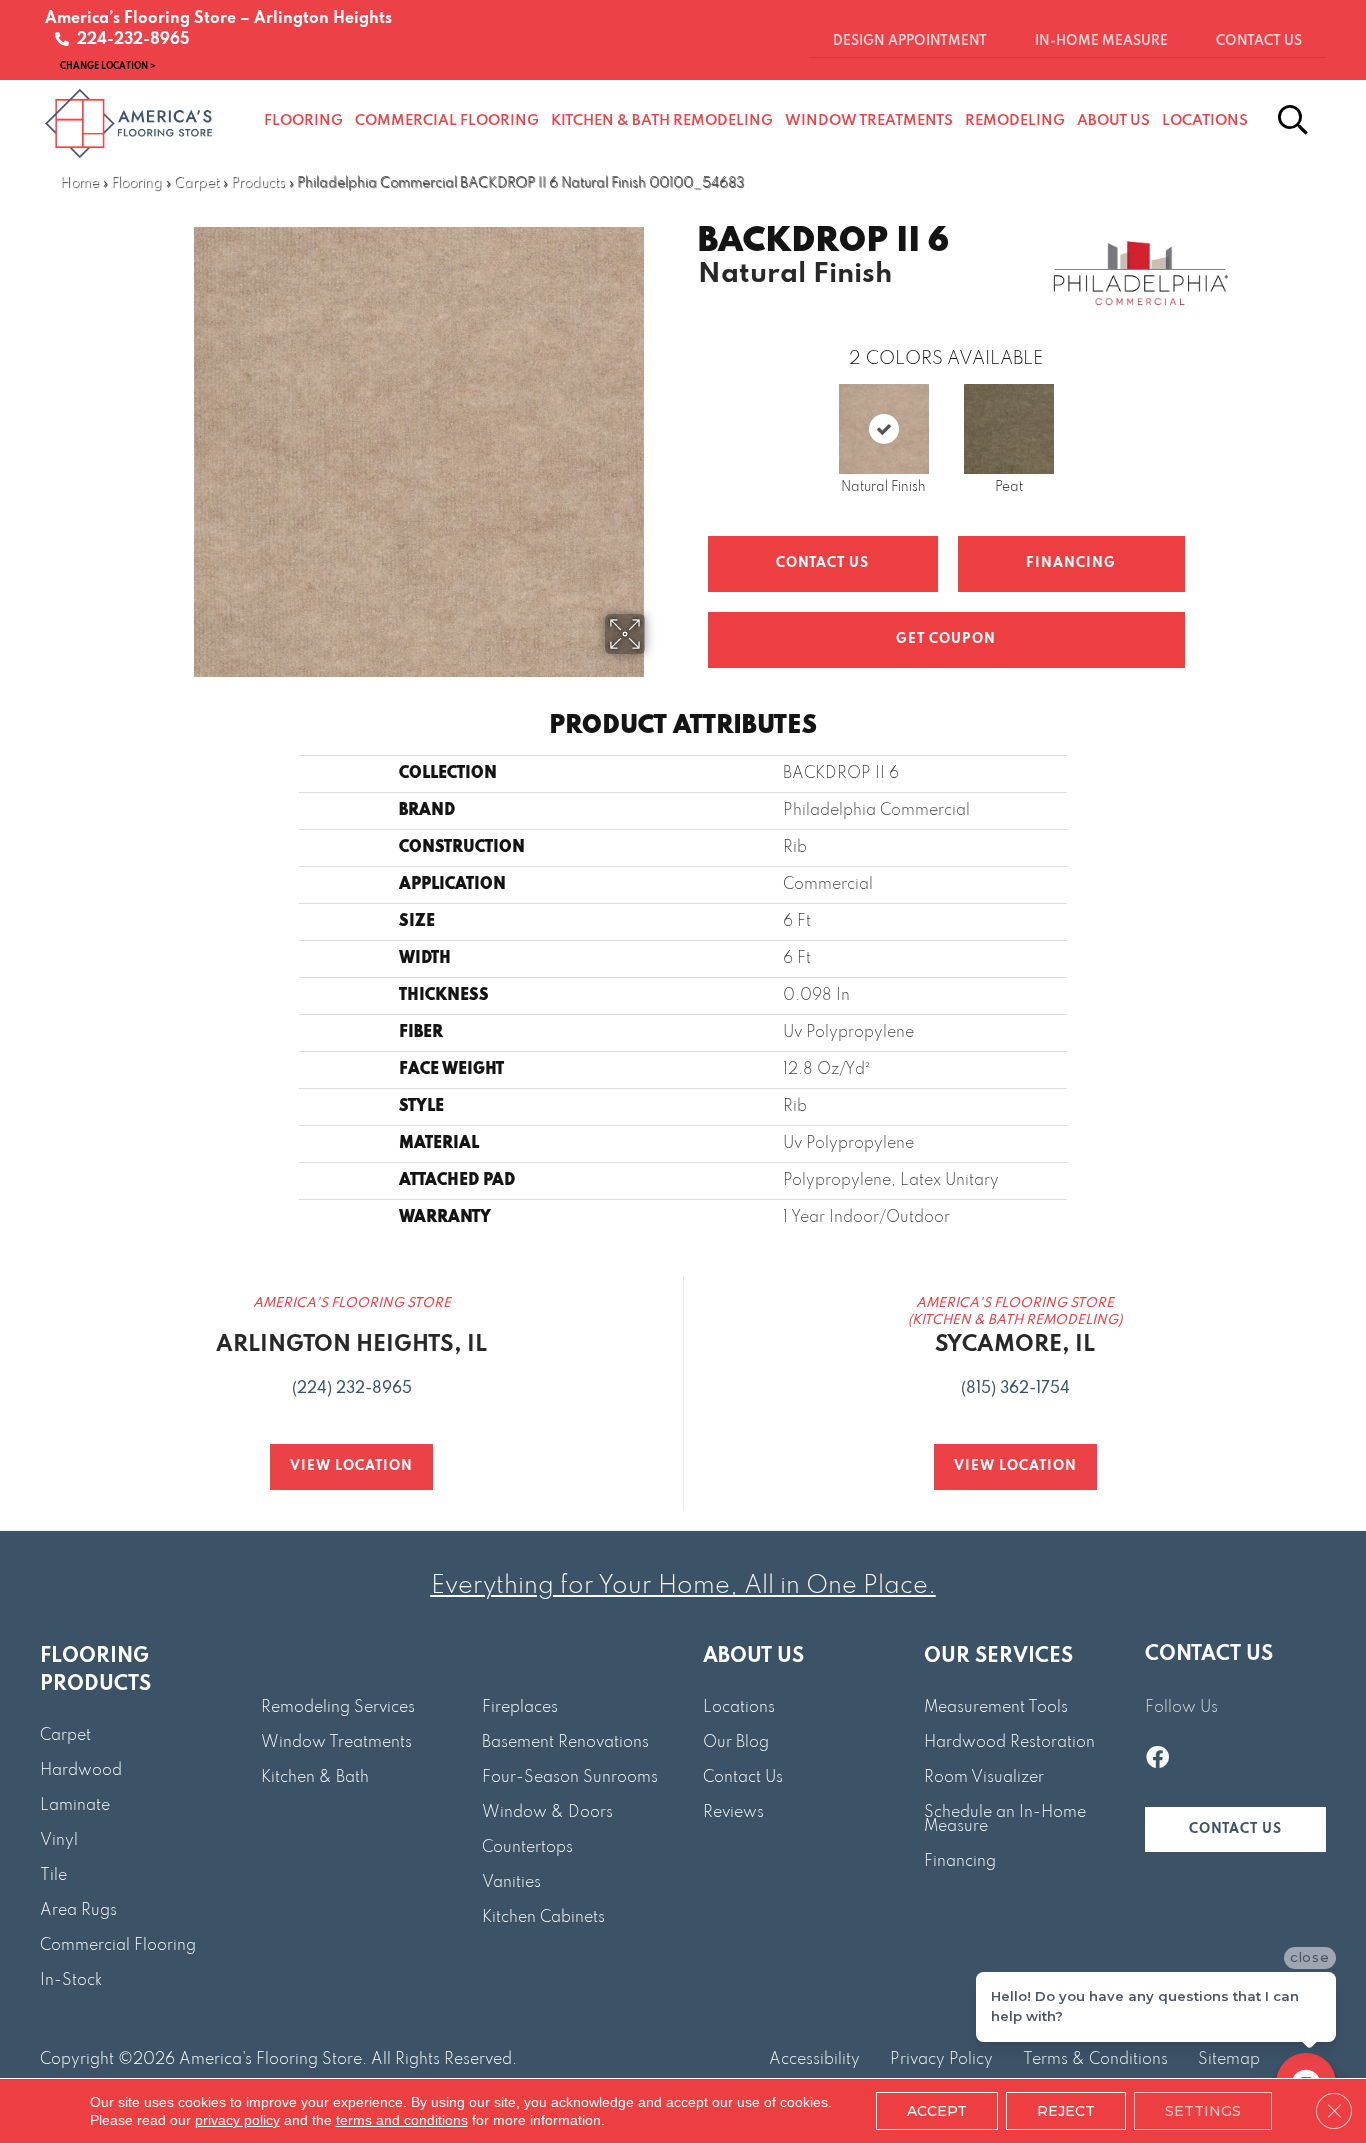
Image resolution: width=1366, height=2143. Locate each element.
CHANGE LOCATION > (108, 65)
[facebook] (1157, 1760)
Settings (1203, 2111)
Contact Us (822, 563)
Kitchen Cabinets (543, 1918)
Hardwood (81, 1771)
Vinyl (59, 1841)
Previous (688, 412)
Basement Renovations (565, 1743)
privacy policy (237, 2120)
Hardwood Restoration (1009, 1743)
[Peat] (1009, 429)
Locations (739, 1708)
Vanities (511, 1883)
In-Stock (71, 1981)
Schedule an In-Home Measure (1005, 1820)
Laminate (75, 1806)
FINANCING (1071, 563)
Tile (53, 1876)
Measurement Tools (996, 1708)
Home (79, 183)
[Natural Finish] (884, 429)
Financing (960, 1862)
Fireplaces (520, 1708)
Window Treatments (336, 1743)
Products (258, 183)
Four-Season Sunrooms (570, 1778)
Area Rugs (78, 1911)
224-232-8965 (129, 40)
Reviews (733, 1813)
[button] (1235, 1829)
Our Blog (736, 1743)
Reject (1066, 2111)
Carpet (196, 183)
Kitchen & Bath (315, 1778)
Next (1205, 412)
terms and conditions (402, 2120)
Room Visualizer (984, 1778)
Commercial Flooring (118, 1946)
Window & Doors (547, 1813)
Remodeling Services (338, 1708)
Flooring (136, 183)
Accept (937, 2111)
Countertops (527, 1848)
